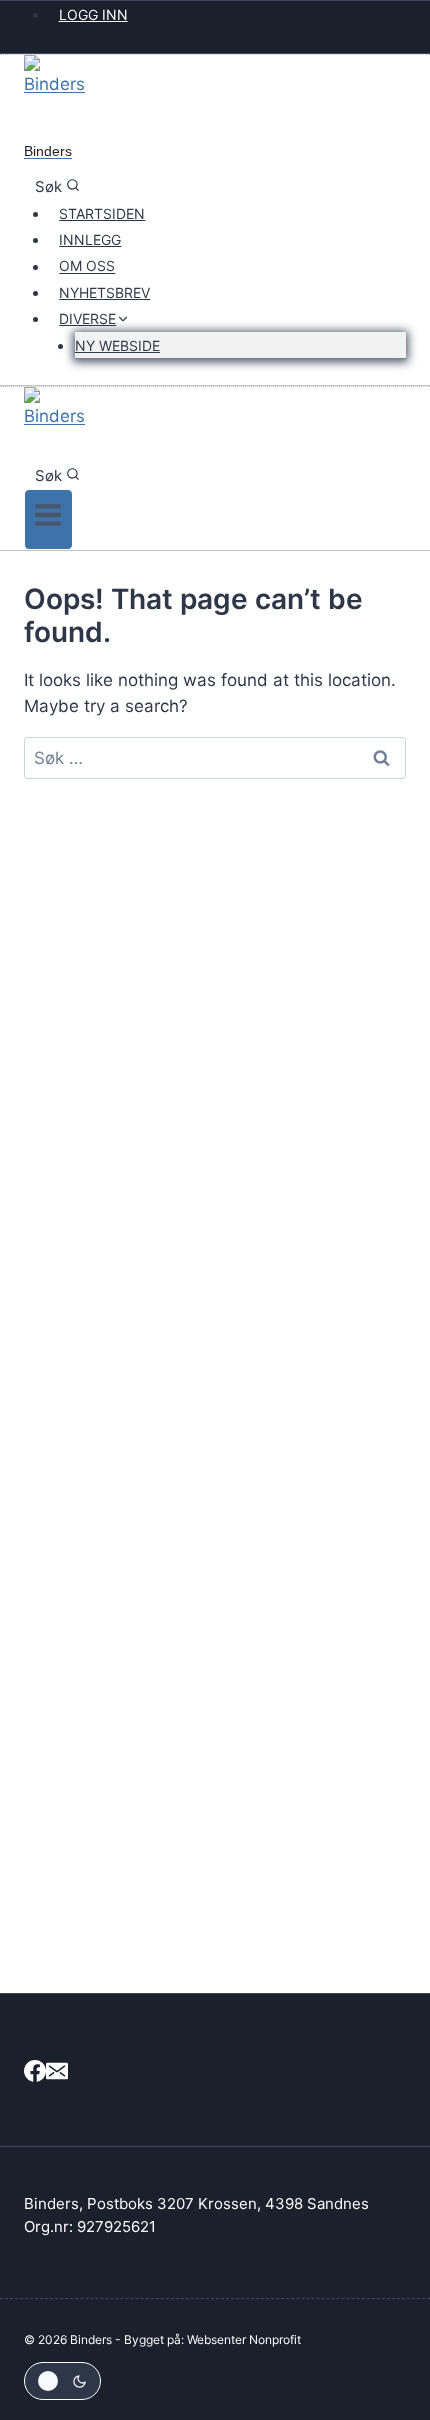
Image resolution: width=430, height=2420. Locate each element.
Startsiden (102, 213)
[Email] (57, 2074)
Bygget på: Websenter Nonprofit (212, 2339)
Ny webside (117, 345)
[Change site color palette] (62, 2381)
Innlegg (90, 239)
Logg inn (93, 14)
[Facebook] (35, 2074)
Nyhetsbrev (104, 292)
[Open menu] (48, 519)
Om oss (87, 266)
